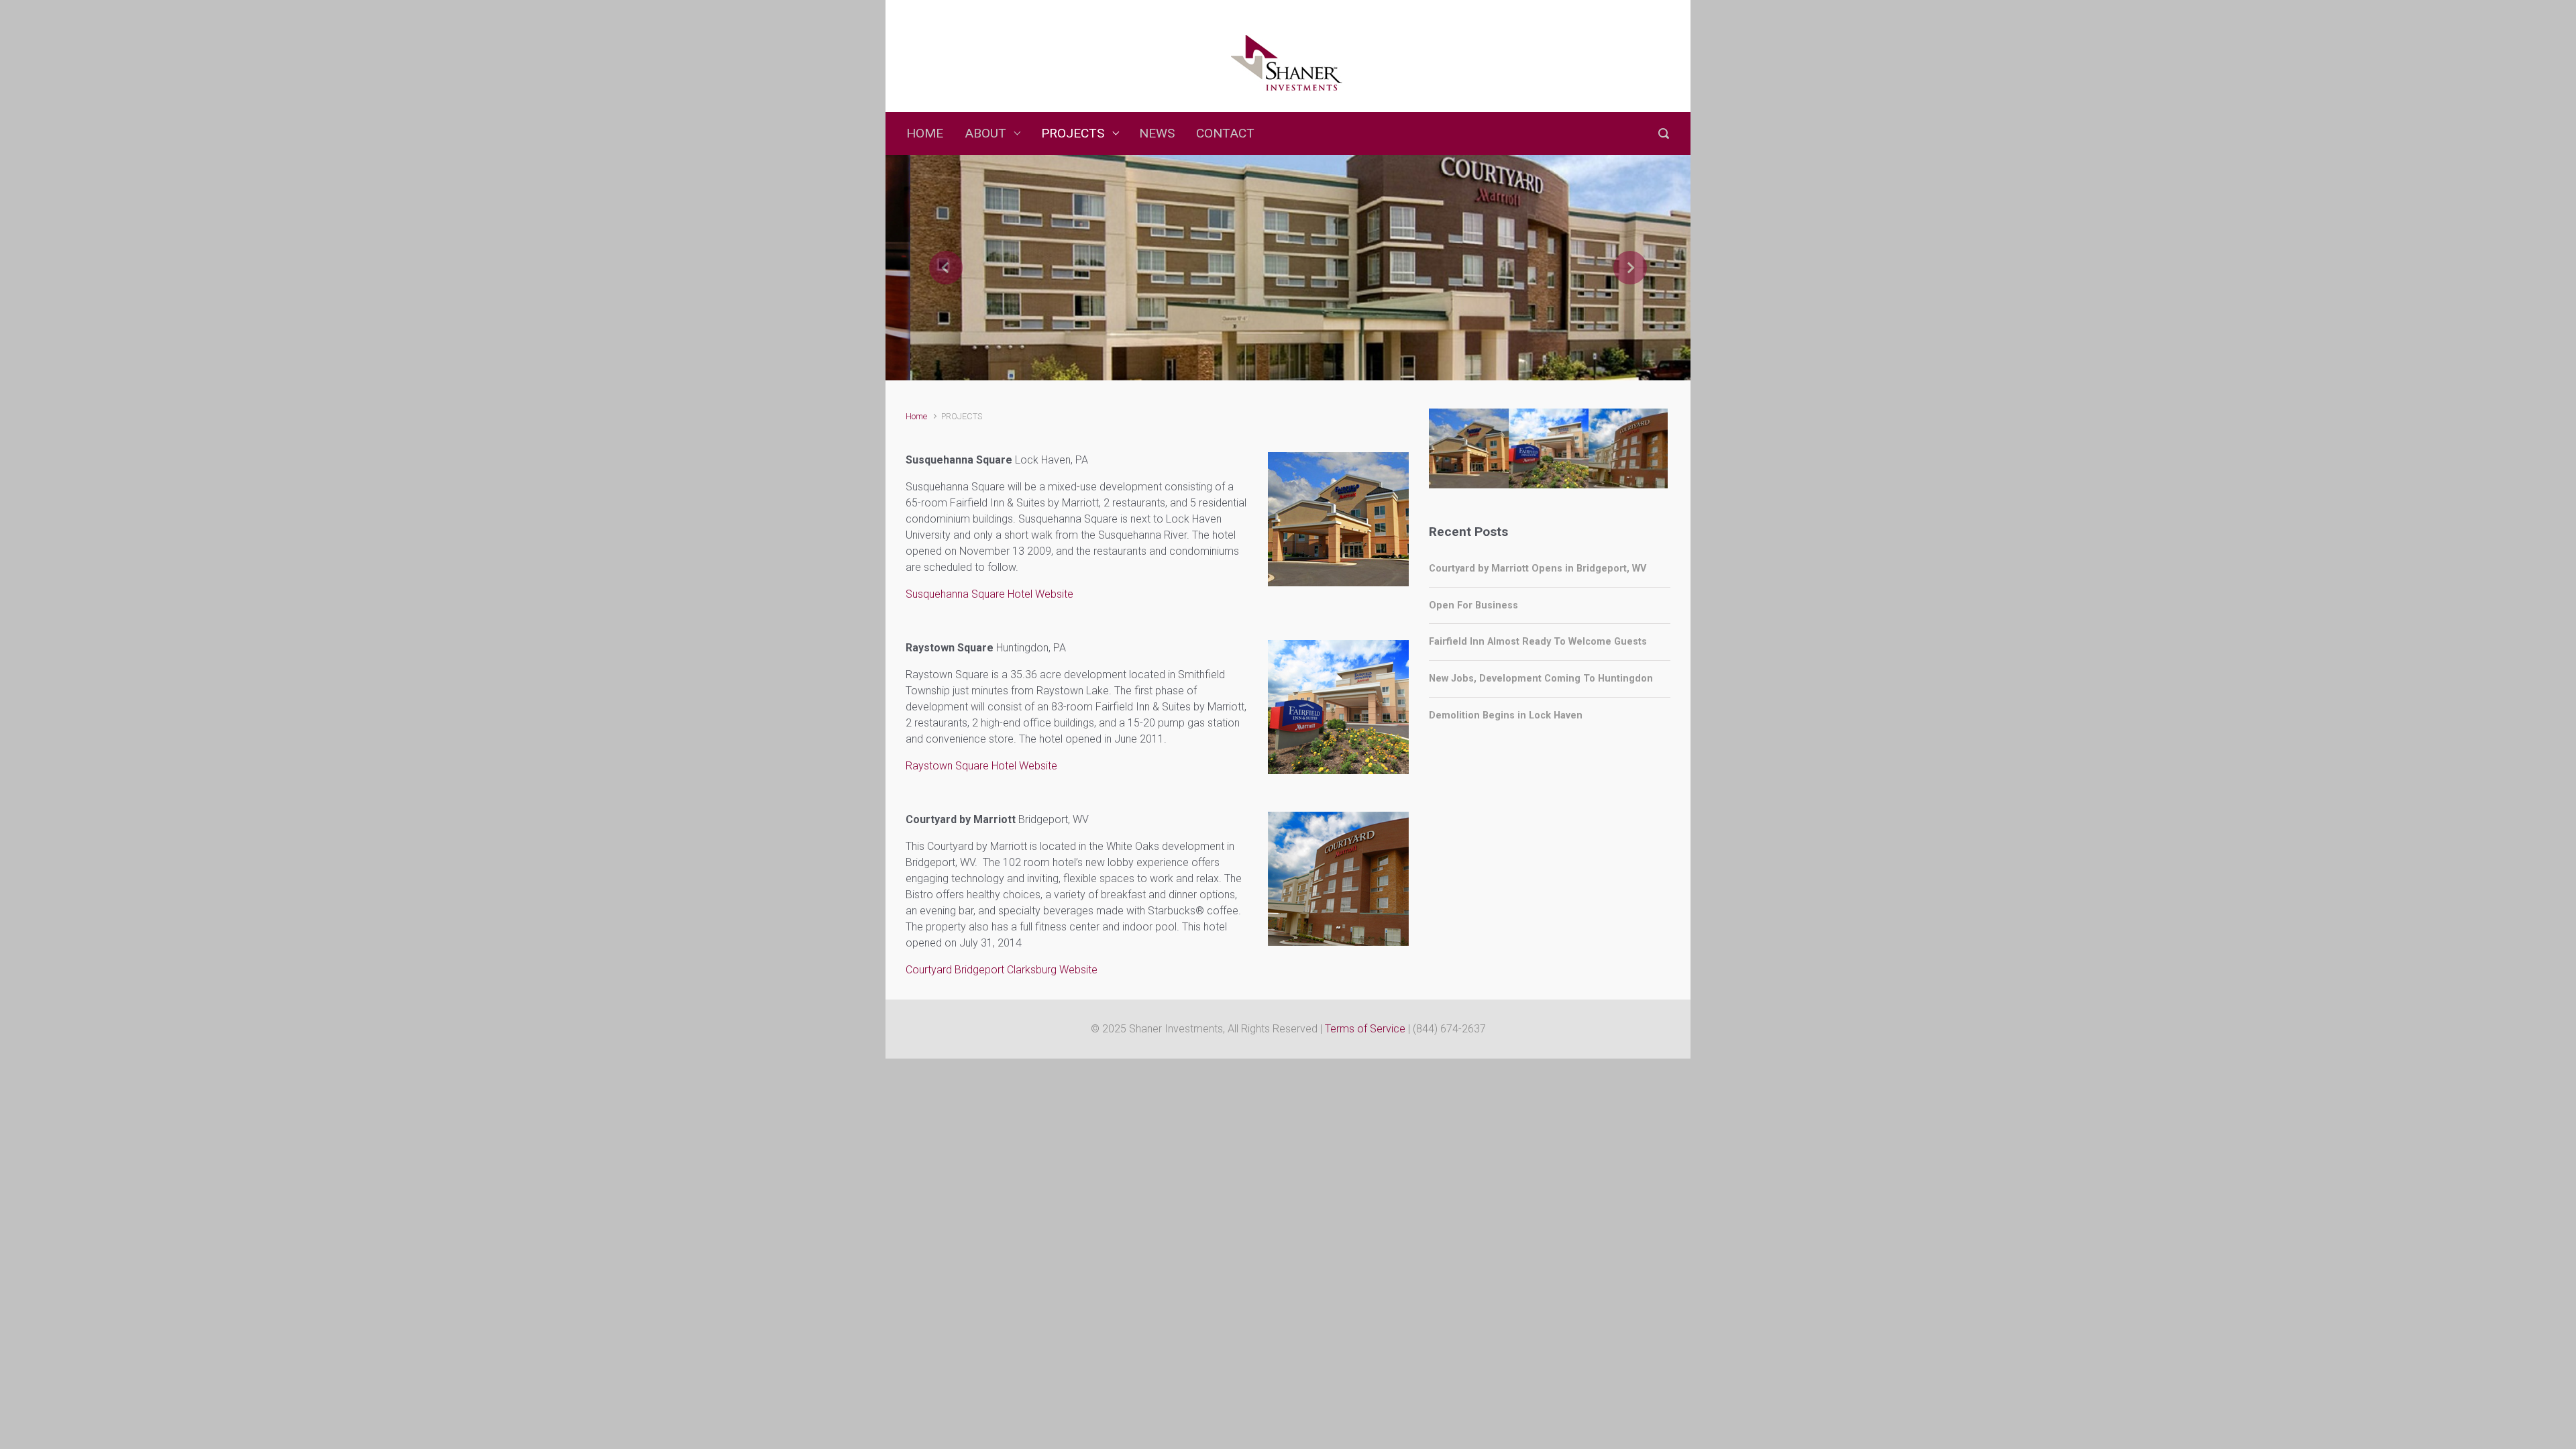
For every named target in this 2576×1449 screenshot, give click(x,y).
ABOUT (985, 133)
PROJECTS (1073, 133)
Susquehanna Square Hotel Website (989, 594)
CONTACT (1225, 133)
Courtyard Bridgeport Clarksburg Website (1002, 970)
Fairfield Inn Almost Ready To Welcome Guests (1538, 642)
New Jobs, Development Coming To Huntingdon (1541, 679)
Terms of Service (1365, 1029)
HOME (925, 133)
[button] (946, 268)
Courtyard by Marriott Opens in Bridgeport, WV (1538, 569)
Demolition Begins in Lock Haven (1506, 715)
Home (916, 416)
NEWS (1157, 133)
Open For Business (1473, 605)
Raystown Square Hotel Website (981, 766)
